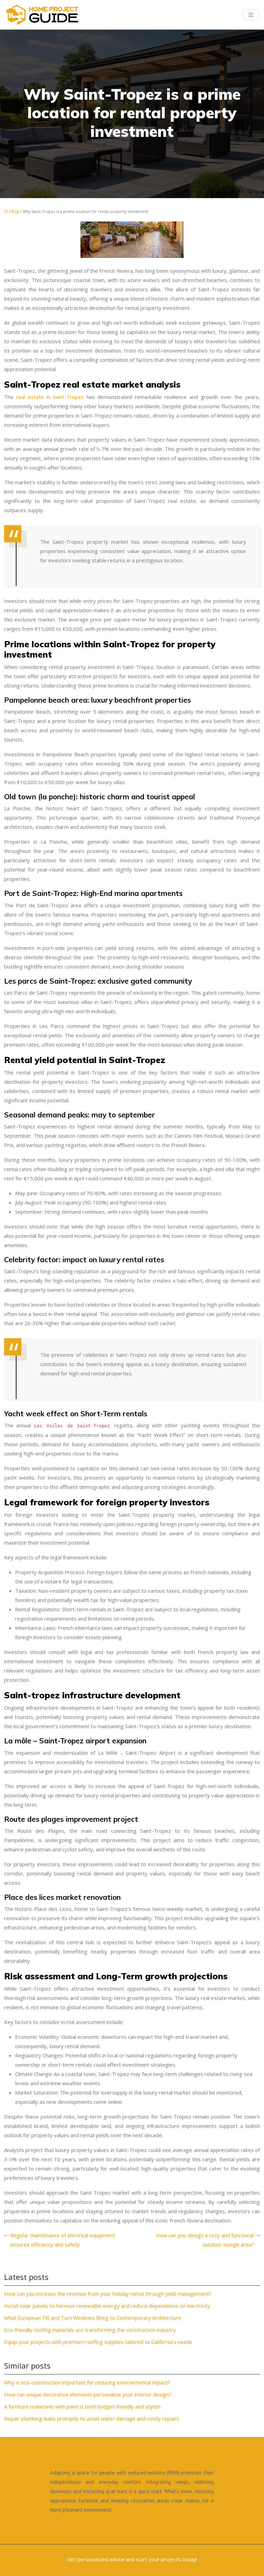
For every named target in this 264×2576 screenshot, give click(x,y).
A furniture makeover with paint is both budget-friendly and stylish (82, 2406)
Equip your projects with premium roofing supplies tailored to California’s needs (98, 2342)
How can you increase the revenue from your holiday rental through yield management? (108, 2294)
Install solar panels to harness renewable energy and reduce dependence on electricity (107, 2306)
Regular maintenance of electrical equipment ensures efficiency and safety (63, 2240)
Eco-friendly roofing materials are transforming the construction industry (90, 2330)
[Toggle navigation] (251, 15)
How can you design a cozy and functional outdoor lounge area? (205, 2240)
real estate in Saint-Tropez (51, 397)
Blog (15, 211)
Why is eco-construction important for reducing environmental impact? (87, 2382)
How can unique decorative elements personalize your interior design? (88, 2394)
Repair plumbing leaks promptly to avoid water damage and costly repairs (92, 2418)
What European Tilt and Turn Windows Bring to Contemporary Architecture (93, 2318)
